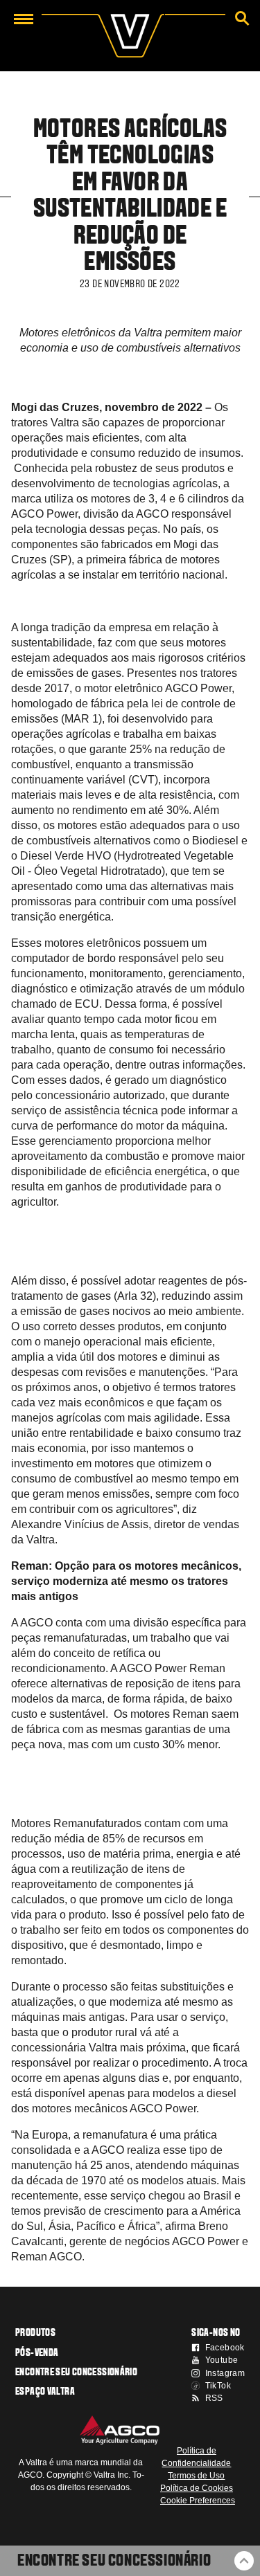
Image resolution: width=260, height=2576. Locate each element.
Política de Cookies (197, 2488)
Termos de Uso (196, 2476)
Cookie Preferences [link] (198, 2501)
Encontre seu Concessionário (114, 2561)
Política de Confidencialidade (196, 2457)
